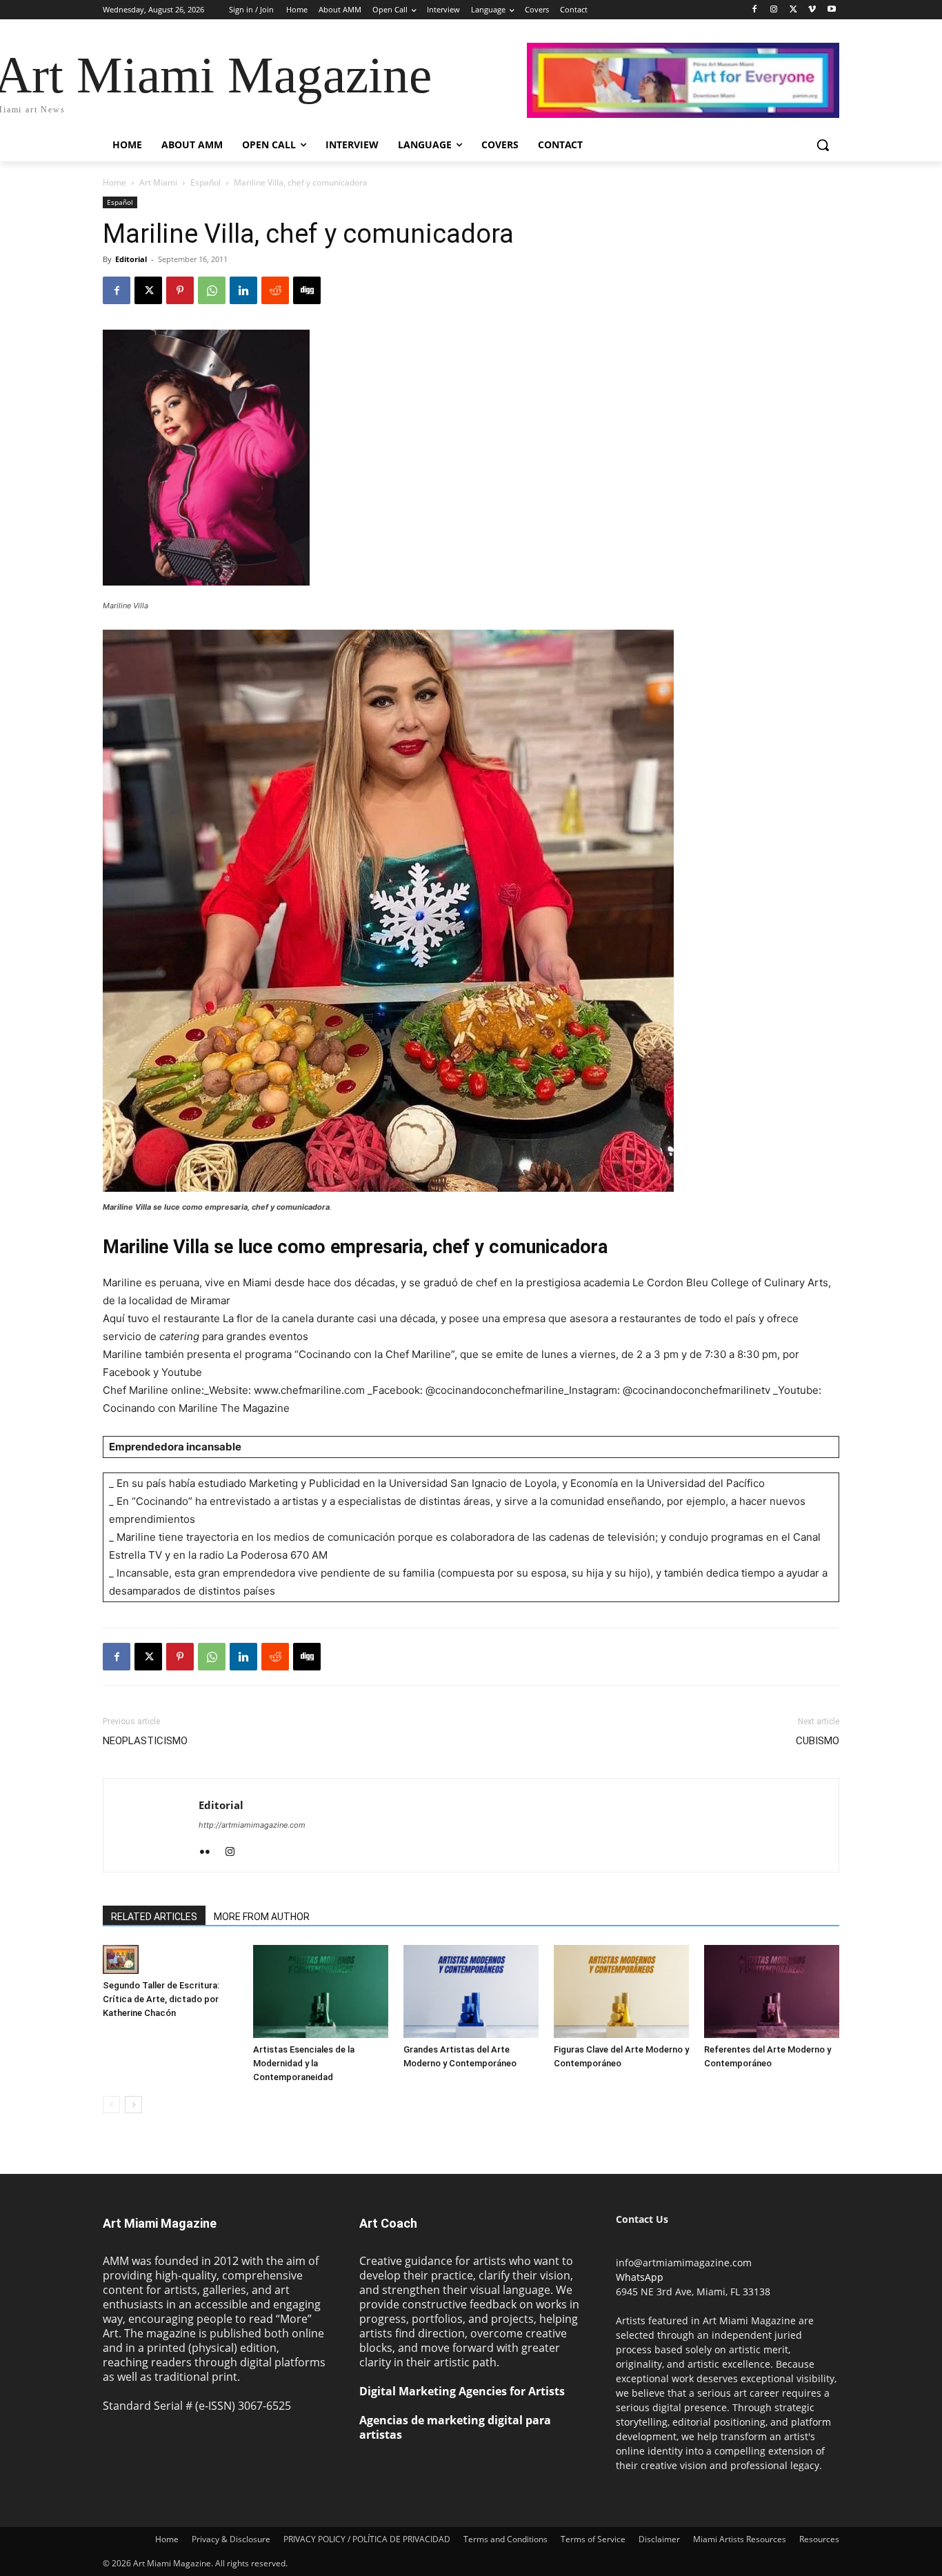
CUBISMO (818, 1741)
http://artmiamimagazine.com (252, 1825)
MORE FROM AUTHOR (262, 1917)
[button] (823, 145)
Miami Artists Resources (740, 2539)
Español (206, 182)
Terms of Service (593, 2539)
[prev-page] (111, 2105)
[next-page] (133, 2105)
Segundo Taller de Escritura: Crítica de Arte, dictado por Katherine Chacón (161, 1999)
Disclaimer (659, 2539)
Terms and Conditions (505, 2539)
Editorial (131, 259)
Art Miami (158, 182)
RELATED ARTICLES (154, 1917)
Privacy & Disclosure (231, 2539)
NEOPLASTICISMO (145, 1741)
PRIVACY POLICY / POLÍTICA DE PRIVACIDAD (367, 2539)
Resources (819, 2539)
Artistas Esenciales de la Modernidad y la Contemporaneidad (304, 2063)
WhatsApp (640, 2277)
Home (114, 182)
